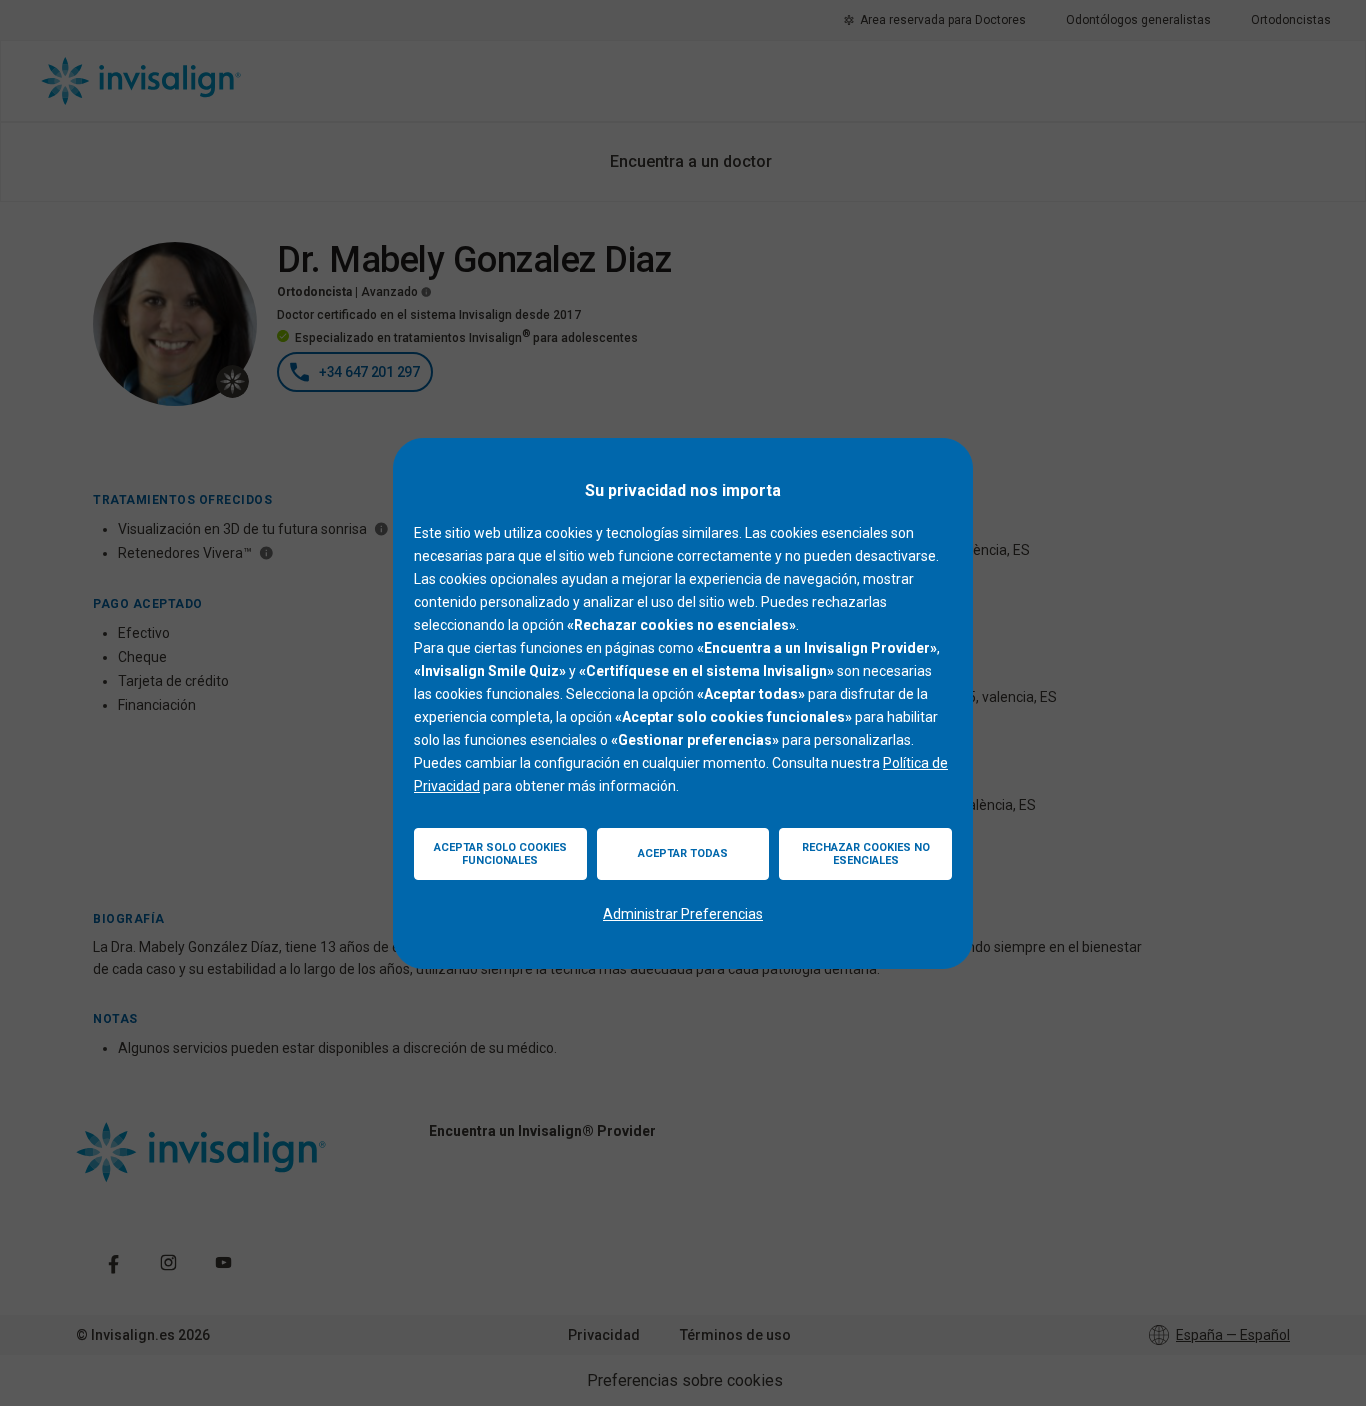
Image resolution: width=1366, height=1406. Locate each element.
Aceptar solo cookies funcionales (500, 854)
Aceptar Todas (683, 853)
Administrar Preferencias (683, 914)
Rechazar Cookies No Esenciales (866, 854)
